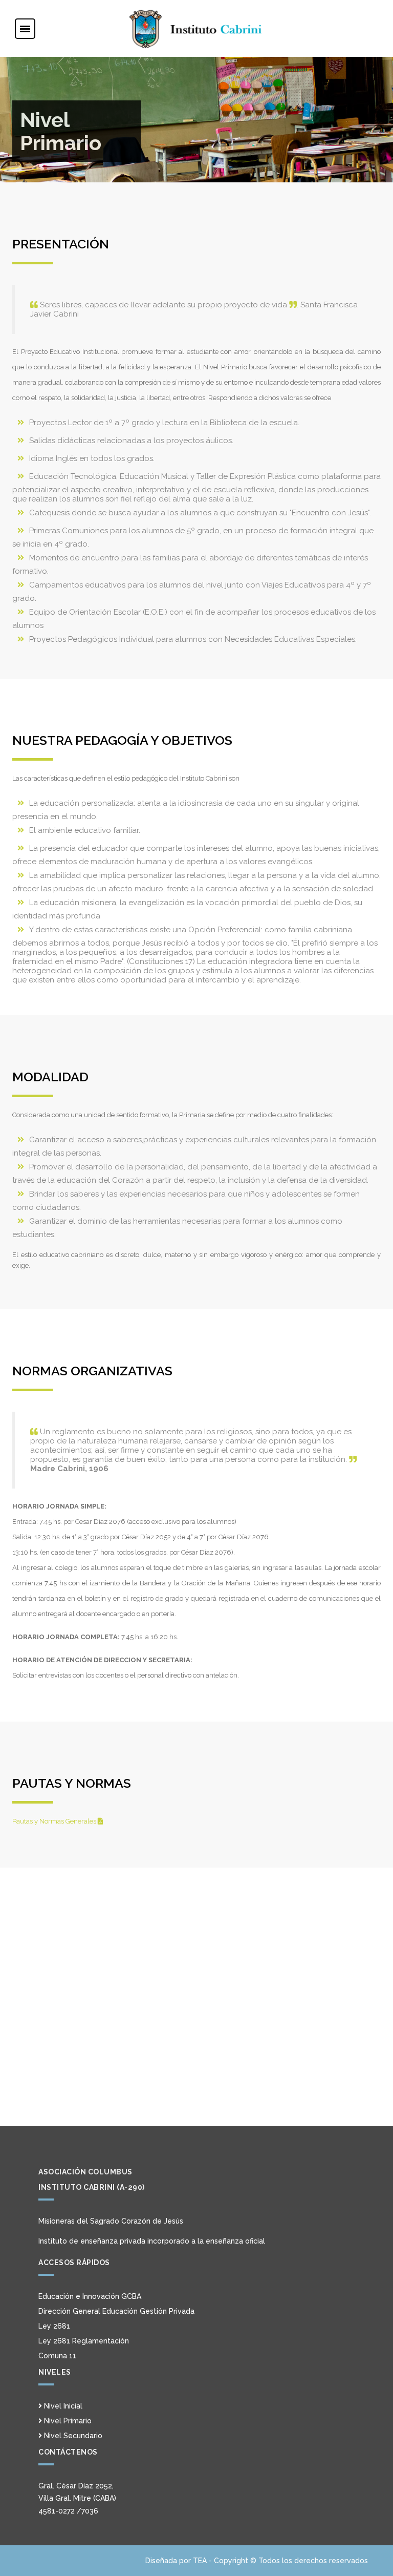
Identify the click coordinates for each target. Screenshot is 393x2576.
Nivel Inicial (62, 2406)
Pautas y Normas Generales (55, 1821)
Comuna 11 (57, 2356)
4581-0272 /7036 (68, 2511)
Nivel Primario (67, 2421)
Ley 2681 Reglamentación (84, 2341)
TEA (200, 2561)
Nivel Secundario (72, 2436)
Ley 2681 (54, 2326)
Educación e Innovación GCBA (90, 2296)
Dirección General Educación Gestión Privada (116, 2311)
